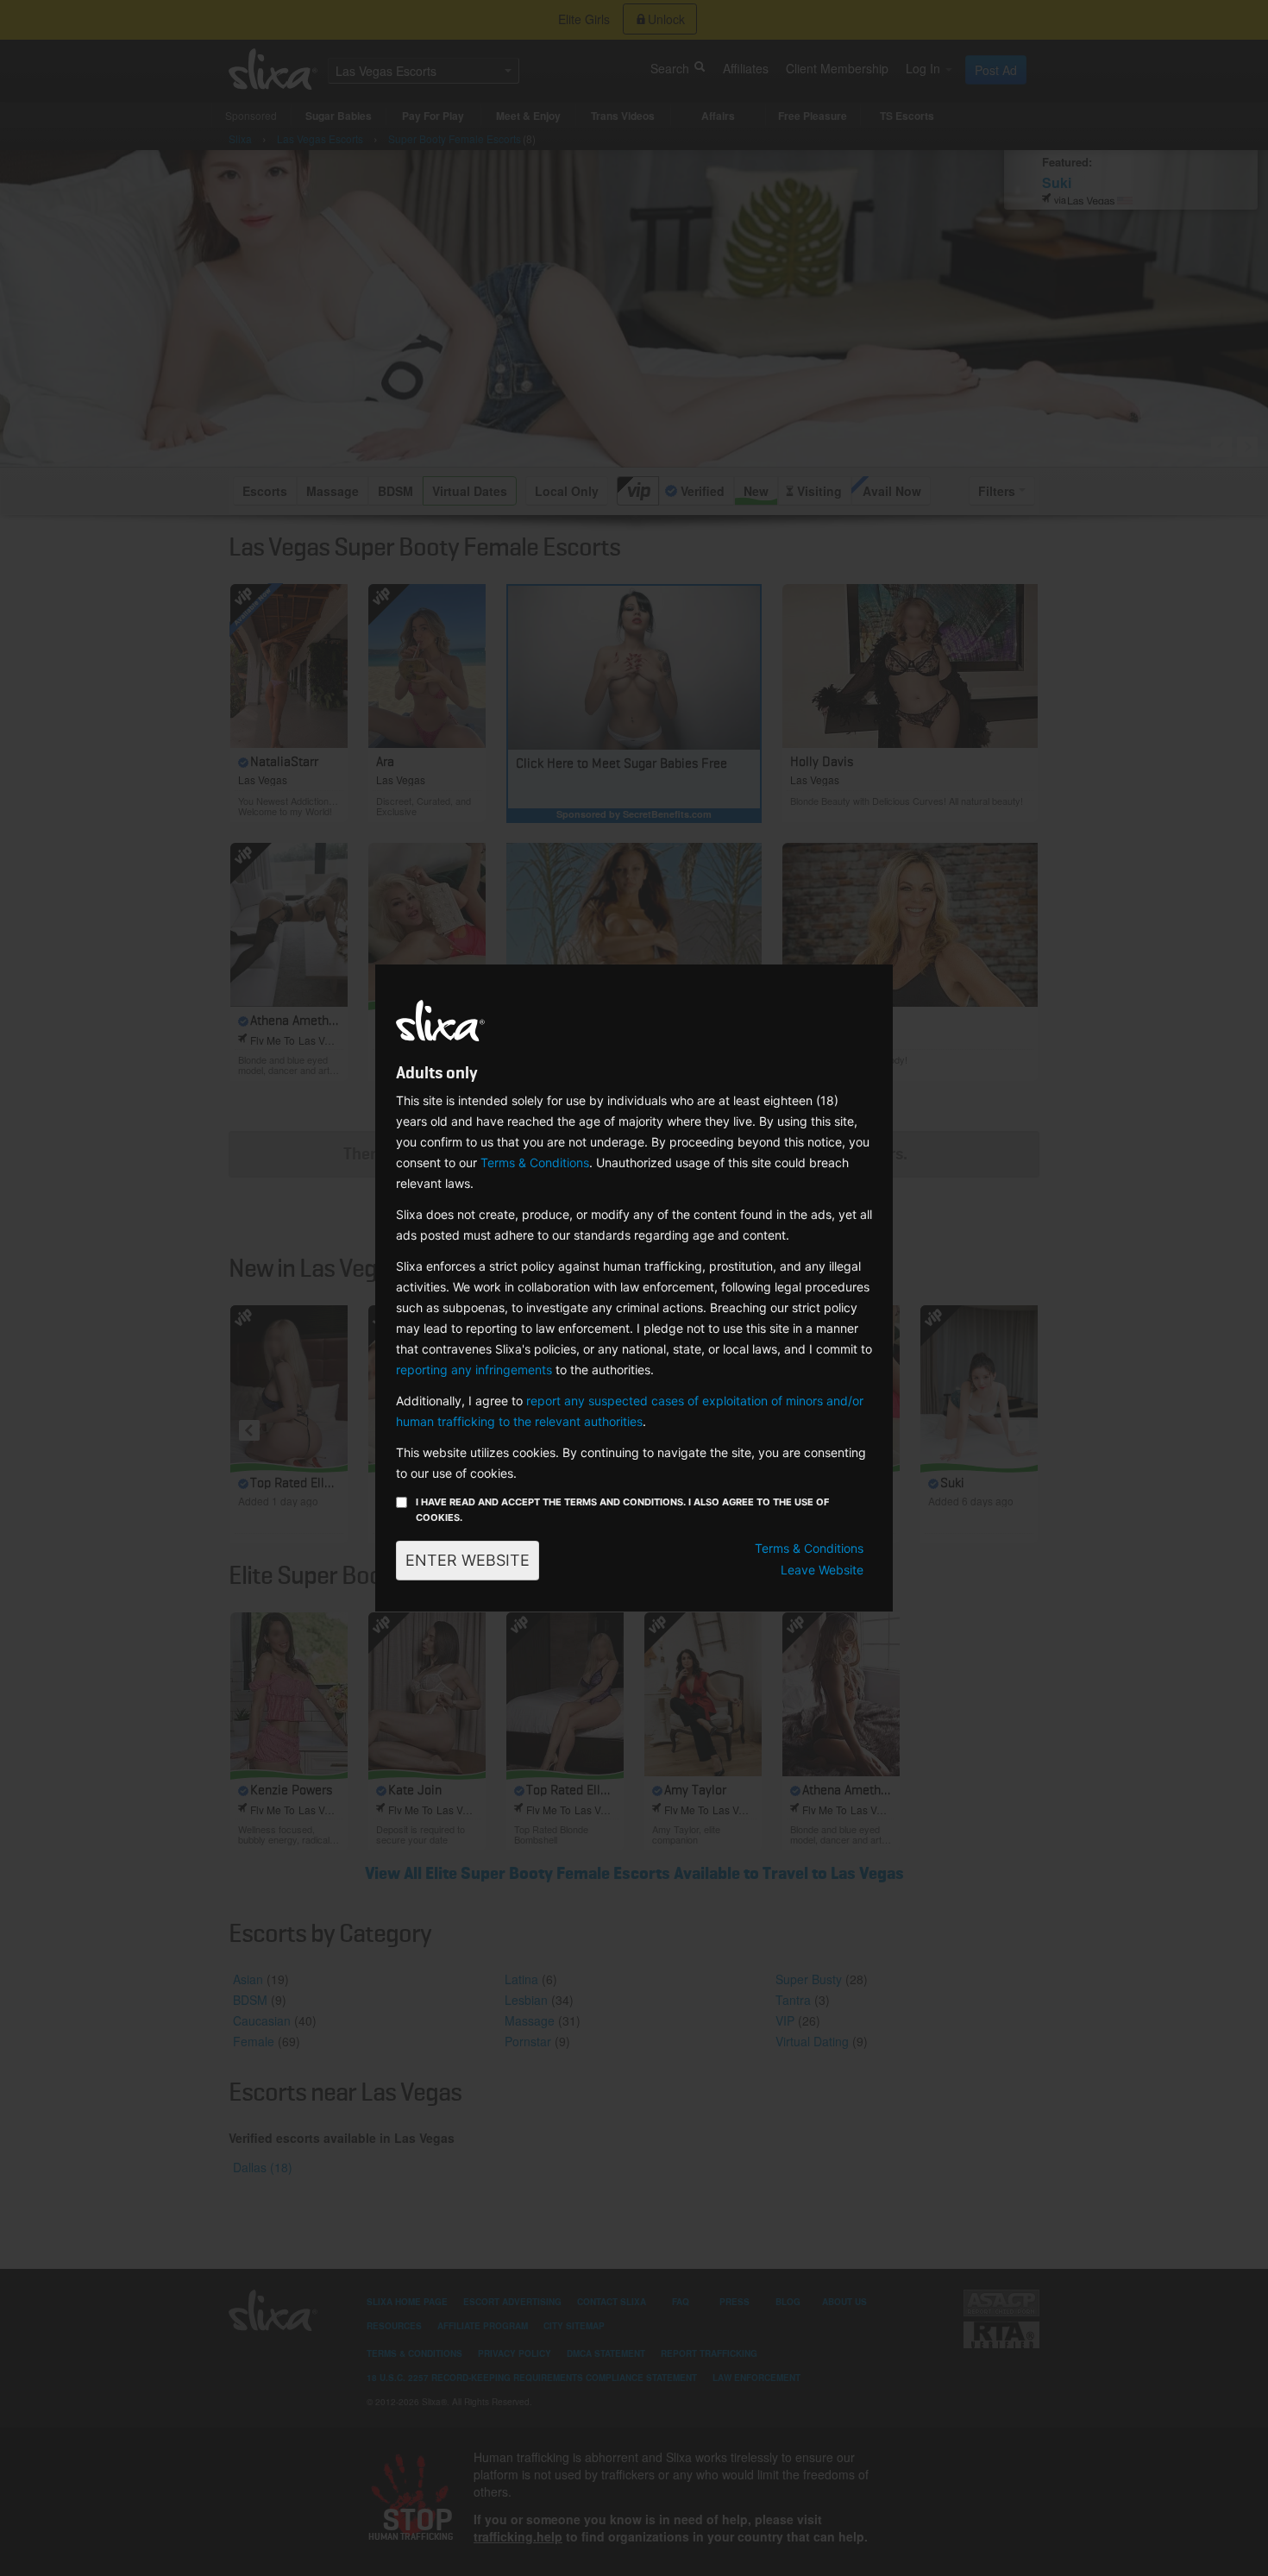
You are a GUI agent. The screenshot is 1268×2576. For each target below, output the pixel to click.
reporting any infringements (474, 1370)
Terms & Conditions (535, 1162)
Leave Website (822, 1570)
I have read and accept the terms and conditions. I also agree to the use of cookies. (622, 1510)
